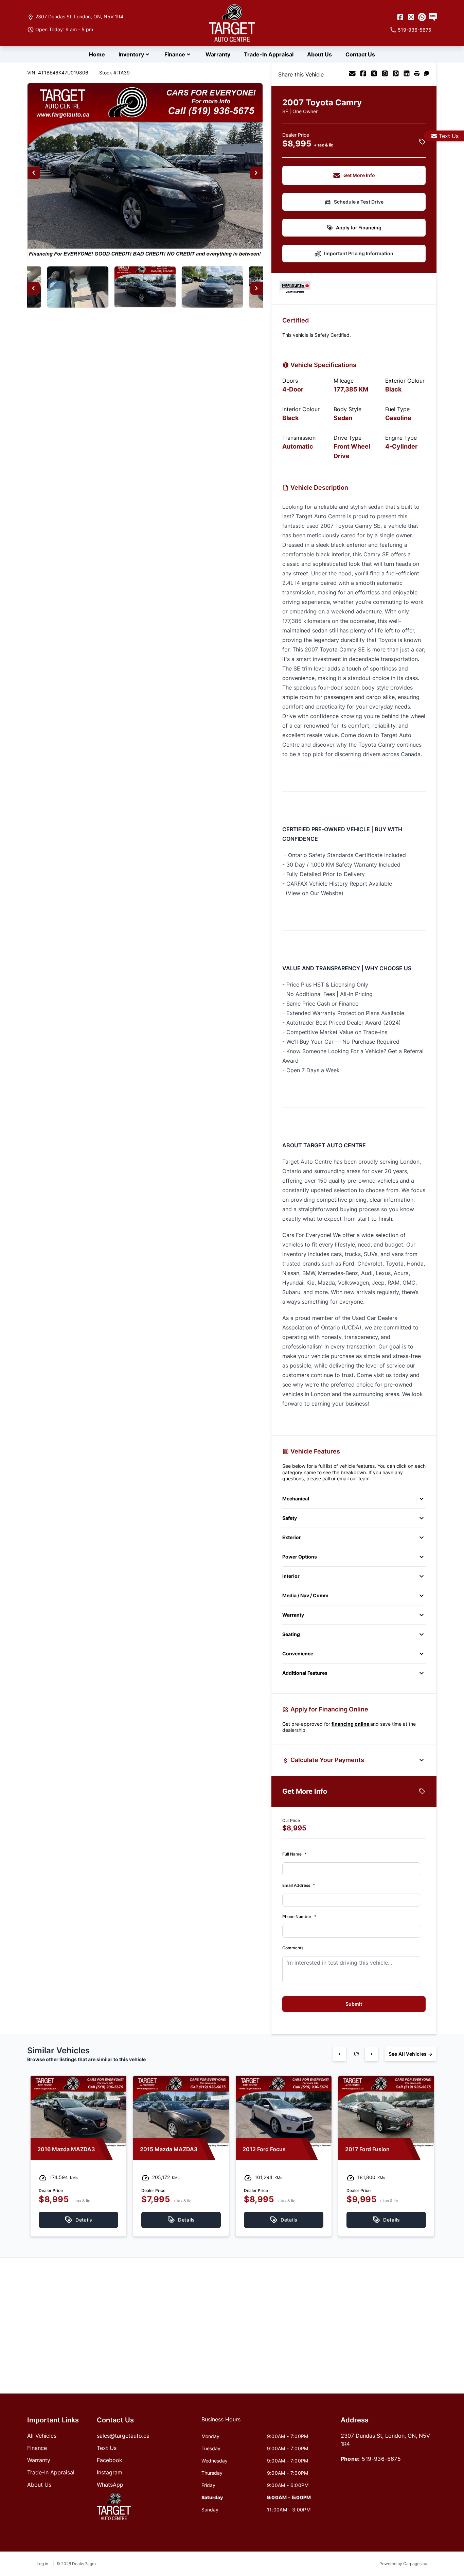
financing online (351, 1724)
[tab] (221, 2423)
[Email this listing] (352, 74)
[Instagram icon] (411, 17)
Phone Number (299, 1917)
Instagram (110, 2472)
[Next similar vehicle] (372, 2054)
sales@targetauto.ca (123, 2436)
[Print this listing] (417, 74)
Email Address (299, 1885)
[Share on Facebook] (363, 74)
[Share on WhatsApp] (385, 74)
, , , (79, 16)
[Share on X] (374, 74)
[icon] (422, 17)
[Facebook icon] (400, 17)
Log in (42, 2564)
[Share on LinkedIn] (407, 74)
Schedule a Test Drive (359, 202)
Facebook (110, 2460)
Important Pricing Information (359, 253)
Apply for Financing (359, 228)
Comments (293, 1948)
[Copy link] (426, 74)
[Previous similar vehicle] (339, 2054)
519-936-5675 (381, 2459)
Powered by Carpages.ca (403, 2564)
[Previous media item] (34, 173)
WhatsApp (110, 2485)
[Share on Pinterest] (396, 74)
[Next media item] (256, 173)
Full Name (294, 1854)
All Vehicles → (411, 2054)
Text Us (449, 136)
